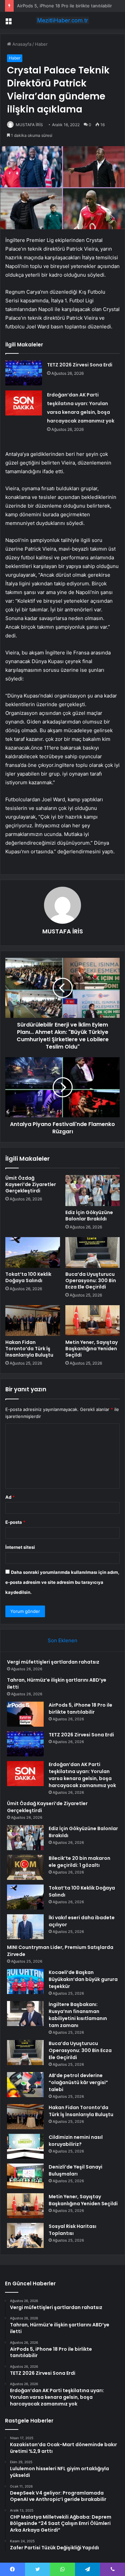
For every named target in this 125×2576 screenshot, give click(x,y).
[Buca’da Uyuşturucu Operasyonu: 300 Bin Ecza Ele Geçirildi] (93, 1252)
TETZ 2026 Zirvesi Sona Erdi (80, 365)
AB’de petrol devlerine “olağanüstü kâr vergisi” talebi (78, 2082)
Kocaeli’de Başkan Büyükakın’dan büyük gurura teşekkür (83, 1979)
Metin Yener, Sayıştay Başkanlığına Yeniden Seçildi (91, 1349)
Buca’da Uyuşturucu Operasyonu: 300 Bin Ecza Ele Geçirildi (91, 1280)
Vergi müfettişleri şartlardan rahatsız (53, 1662)
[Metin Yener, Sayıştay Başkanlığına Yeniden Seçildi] (93, 1321)
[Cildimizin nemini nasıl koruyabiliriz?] (25, 2146)
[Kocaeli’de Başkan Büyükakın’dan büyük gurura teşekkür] (25, 1981)
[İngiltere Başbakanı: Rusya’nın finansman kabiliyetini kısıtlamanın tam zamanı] (25, 2014)
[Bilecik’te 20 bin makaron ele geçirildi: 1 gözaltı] (25, 1867)
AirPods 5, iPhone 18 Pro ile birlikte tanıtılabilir (64, 6)
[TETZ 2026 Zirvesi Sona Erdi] (24, 373)
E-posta (15, 1522)
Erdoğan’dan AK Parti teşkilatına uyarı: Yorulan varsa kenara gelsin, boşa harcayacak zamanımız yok (82, 1775)
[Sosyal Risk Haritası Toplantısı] (25, 2235)
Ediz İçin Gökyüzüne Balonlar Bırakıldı (89, 1216)
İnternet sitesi (20, 1547)
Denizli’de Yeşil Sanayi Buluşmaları (75, 2170)
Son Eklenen (62, 1640)
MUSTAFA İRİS (29, 125)
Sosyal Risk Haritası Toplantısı (72, 2230)
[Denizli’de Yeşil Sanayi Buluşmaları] (25, 2176)
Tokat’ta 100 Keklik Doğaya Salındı (28, 1277)
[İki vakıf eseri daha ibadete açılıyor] (25, 1927)
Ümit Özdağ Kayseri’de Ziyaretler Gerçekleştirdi (31, 1184)
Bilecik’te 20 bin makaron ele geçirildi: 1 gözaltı (79, 1862)
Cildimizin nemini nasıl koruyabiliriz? (76, 2141)
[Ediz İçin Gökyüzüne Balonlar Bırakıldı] (93, 1190)
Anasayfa (21, 44)
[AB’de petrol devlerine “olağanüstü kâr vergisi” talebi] (25, 2085)
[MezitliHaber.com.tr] (63, 20)
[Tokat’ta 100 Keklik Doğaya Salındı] (33, 1252)
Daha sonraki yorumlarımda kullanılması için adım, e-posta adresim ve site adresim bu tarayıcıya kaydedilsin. (62, 1582)
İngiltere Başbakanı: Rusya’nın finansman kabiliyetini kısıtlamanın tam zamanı (78, 2015)
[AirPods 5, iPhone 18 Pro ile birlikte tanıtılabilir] (25, 1714)
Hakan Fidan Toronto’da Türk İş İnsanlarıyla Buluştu (29, 1349)
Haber (41, 44)
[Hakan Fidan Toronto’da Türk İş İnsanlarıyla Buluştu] (33, 1321)
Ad (10, 1497)
